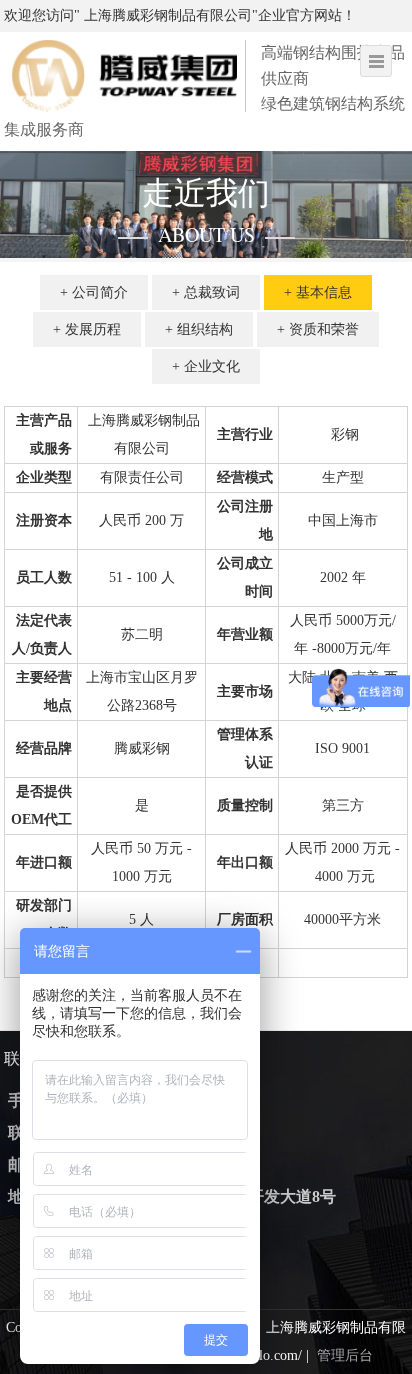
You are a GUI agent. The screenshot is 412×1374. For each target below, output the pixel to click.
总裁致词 (212, 292)
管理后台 (345, 1355)
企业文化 (212, 366)
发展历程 (93, 329)
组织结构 (205, 329)
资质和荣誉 (324, 329)
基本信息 (324, 292)
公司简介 (100, 292)
